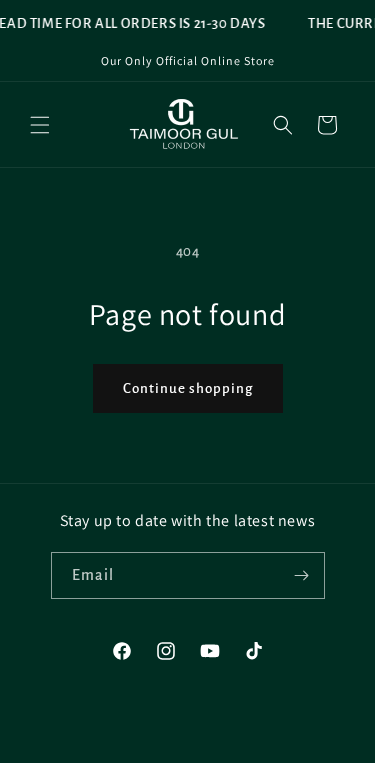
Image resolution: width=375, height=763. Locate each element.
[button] (40, 125)
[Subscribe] (302, 575)
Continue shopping (188, 388)
